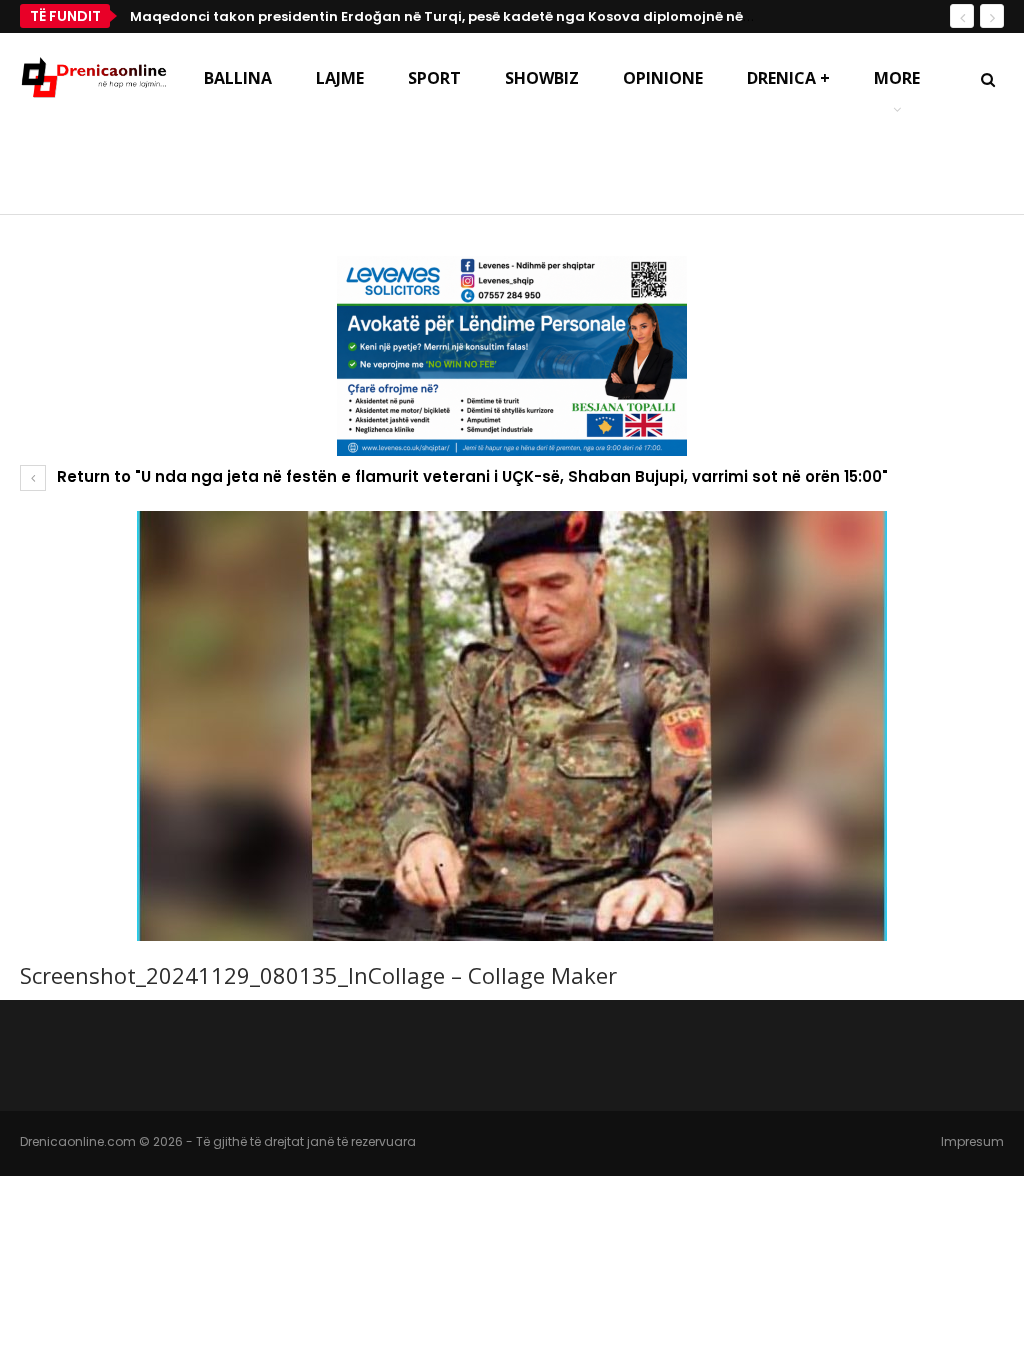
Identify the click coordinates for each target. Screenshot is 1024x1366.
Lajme (340, 78)
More (897, 78)
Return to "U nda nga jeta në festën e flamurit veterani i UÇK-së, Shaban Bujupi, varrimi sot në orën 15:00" (470, 476)
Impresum (972, 1141)
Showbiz (542, 78)
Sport (434, 78)
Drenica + (788, 78)
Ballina (238, 78)
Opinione (663, 78)
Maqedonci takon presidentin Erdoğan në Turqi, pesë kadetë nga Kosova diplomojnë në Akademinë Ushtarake (516, 16)
